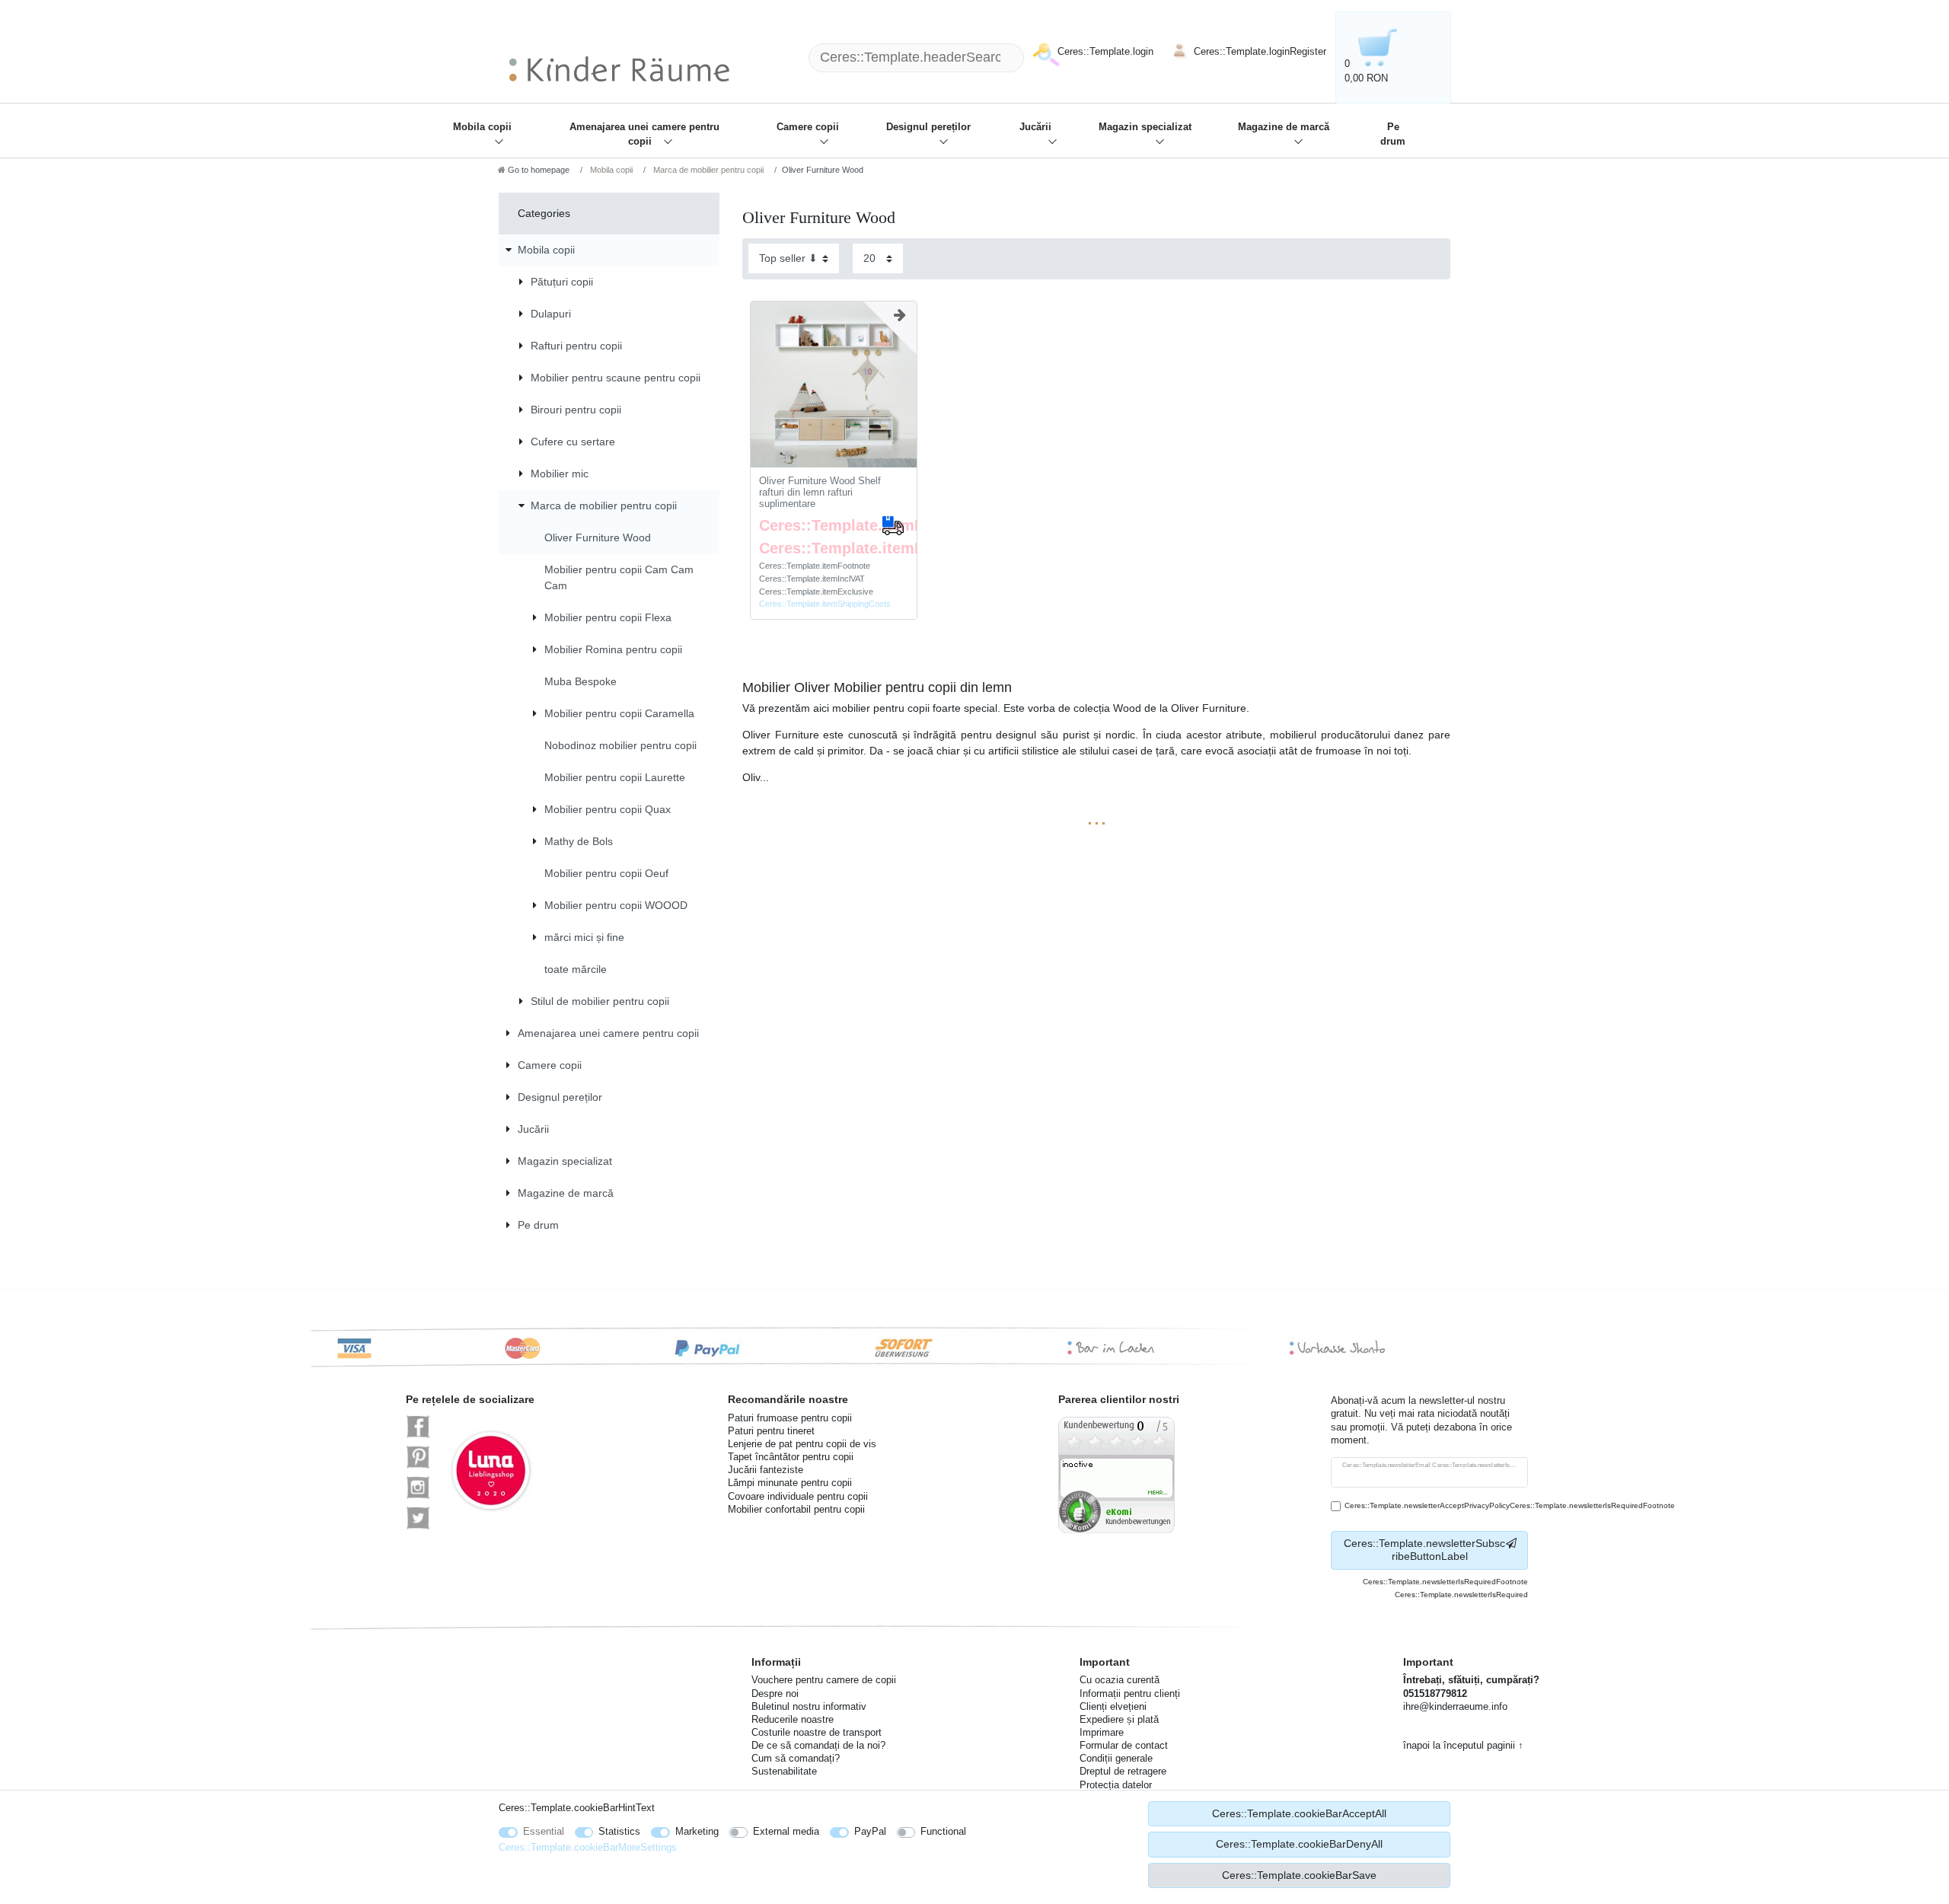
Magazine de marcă (1284, 127)
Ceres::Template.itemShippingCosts (825, 604)
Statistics (619, 1831)
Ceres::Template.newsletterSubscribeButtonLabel (1424, 1550)
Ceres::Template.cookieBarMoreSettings (588, 1847)
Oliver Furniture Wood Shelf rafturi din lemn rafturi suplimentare (820, 492)
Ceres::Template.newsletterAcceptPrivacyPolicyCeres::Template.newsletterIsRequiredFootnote (1510, 1505)
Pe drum (1393, 134)
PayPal (870, 1831)
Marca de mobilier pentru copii (707, 170)
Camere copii (808, 127)
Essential (544, 1831)
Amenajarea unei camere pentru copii (644, 134)
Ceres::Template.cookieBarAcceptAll (1299, 1813)
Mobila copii (482, 127)
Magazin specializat (1145, 127)
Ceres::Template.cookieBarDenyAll (1299, 1844)
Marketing (697, 1831)
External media (786, 1831)
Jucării (1035, 127)
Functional (943, 1831)
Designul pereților (928, 127)
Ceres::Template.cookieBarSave (1299, 1875)
